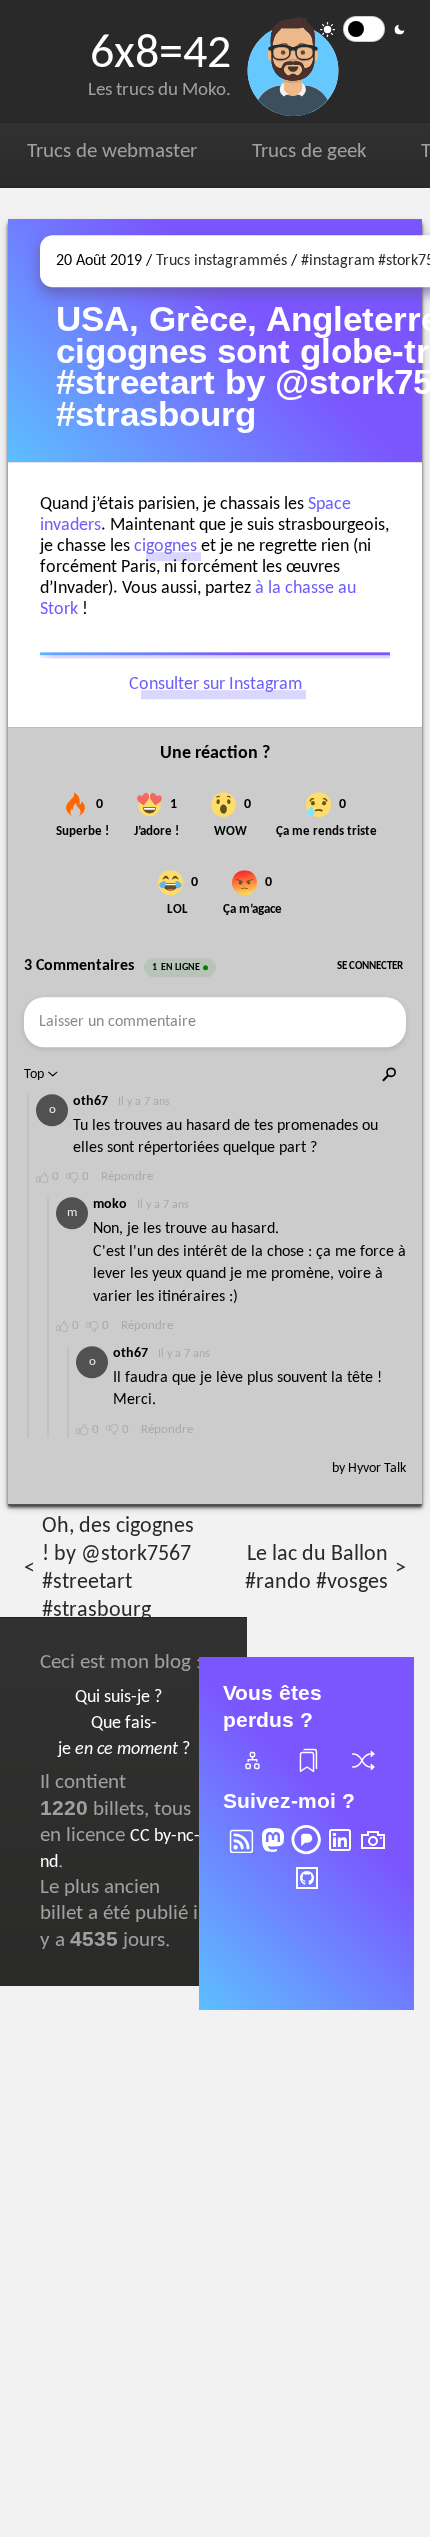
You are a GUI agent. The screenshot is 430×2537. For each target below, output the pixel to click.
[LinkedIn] (340, 1853)
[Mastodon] (273, 1853)
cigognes (165, 546)
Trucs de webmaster (112, 151)
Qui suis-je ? (118, 1697)
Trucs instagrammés (221, 261)
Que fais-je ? (124, 1736)
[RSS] (240, 1853)
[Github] (307, 1891)
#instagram (338, 261)
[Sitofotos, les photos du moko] (373, 1853)
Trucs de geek (309, 151)
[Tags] (307, 1772)
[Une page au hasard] (362, 1772)
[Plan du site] (251, 1772)
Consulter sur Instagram (215, 684)
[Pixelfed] (306, 1853)
